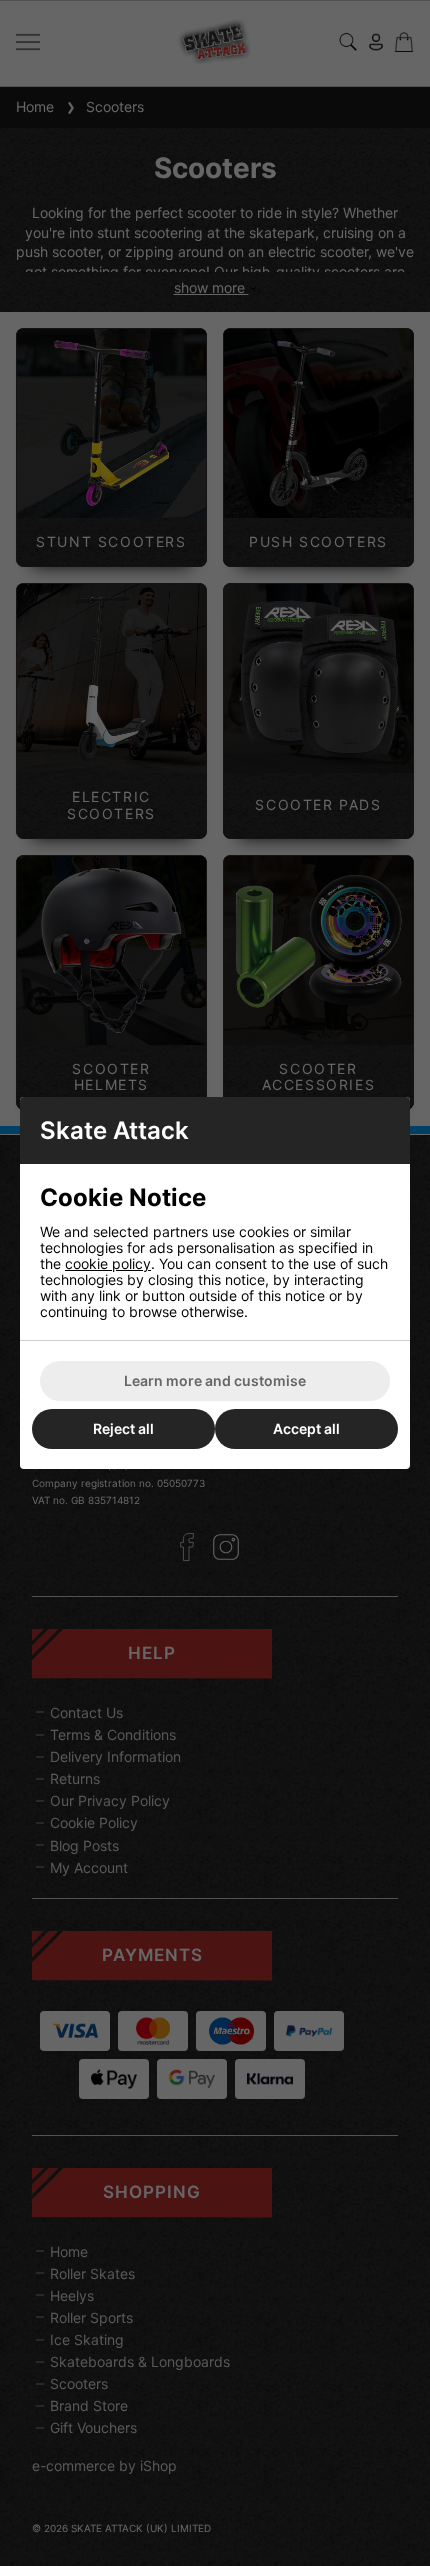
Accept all (306, 1428)
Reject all (123, 1428)
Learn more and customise (215, 1380)
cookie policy (108, 1263)
